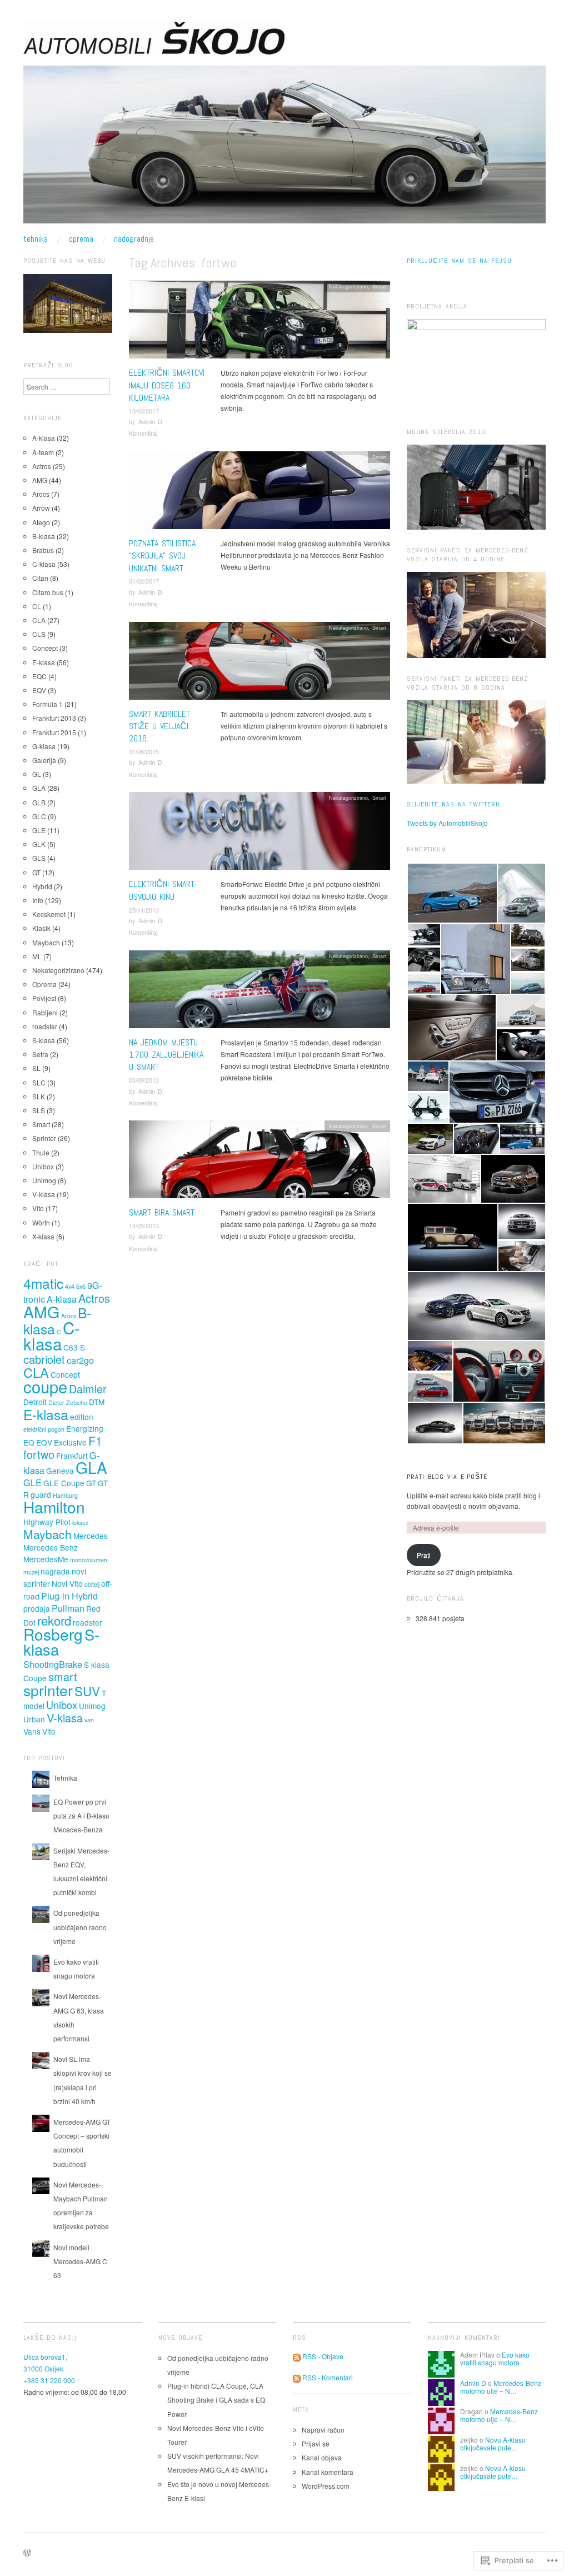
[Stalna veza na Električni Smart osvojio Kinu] (259, 834)
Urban (34, 1719)
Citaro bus (48, 592)
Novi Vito (67, 1583)
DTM (97, 1402)
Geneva (60, 1471)
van (89, 1720)
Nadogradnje (134, 239)
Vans (32, 1731)
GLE (39, 830)
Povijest (44, 998)
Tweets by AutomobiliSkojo (447, 823)
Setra (40, 1054)
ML (37, 956)
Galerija (44, 760)
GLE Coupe (64, 1483)
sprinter (48, 1690)
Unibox (43, 1166)
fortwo (39, 1454)
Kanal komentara (328, 2472)
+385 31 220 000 (49, 2380)
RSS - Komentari (328, 2377)
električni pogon (44, 1429)
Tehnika (36, 239)
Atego (41, 522)
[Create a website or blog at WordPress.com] (27, 2553)
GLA (39, 788)
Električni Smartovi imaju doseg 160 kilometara (167, 385)
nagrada (55, 1571)
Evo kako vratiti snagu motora (495, 2358)
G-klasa (44, 746)
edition (82, 1417)
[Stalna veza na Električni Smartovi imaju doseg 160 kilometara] (259, 323)
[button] (452, 893)
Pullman (68, 1608)
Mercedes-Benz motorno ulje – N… (501, 2387)
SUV (87, 1691)
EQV (39, 690)
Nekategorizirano (348, 286)
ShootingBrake (53, 1664)
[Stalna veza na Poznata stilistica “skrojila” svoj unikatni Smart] (259, 493)
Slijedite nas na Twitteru (453, 804)
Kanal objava (322, 2457)
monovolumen (89, 1560)
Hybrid (42, 886)
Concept (45, 648)
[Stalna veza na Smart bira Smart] (259, 1162)
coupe (45, 1386)
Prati (424, 1555)
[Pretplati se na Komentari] (297, 2377)
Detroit (35, 1402)
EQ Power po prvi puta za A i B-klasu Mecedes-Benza (81, 1815)
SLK (39, 1096)
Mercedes (91, 1536)
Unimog (44, 1180)
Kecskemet (49, 914)
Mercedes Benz (51, 1547)
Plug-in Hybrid (69, 1596)
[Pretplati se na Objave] (297, 2356)
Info (38, 900)
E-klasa (44, 662)
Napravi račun (323, 2430)
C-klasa (44, 564)
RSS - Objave (323, 2356)
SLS (39, 1110)
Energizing (85, 1428)
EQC (39, 676)
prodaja (37, 1608)
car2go (80, 1360)
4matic (43, 1283)
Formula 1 (48, 704)
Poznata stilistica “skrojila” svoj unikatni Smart (162, 556)
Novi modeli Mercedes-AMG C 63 (80, 2261)
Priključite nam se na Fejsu (459, 261)
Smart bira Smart (162, 1212)
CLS (39, 634)
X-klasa (43, 1236)
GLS (39, 858)
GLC (39, 816)
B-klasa (44, 536)
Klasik (41, 928)
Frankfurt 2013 (54, 718)
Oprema (81, 239)
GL (37, 774)
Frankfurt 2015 (54, 732)
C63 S (74, 1347)
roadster (45, 1026)
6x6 (81, 1286)
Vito (38, 1208)
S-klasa (44, 1040)
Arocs (41, 494)
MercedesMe (46, 1559)
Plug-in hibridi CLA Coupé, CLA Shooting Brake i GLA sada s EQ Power (216, 2400)
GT (36, 872)
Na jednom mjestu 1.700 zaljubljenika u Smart (166, 1055)
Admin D (150, 421)
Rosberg (53, 1634)
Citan (40, 578)
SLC (39, 1082)
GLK (39, 844)
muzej (31, 1572)
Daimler (88, 1389)
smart (63, 1676)
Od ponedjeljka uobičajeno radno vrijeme (80, 1927)
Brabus (43, 550)
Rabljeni (45, 1012)
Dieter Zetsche (68, 1402)
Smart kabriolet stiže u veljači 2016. (159, 726)
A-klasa (44, 438)
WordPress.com (326, 2486)
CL (37, 606)
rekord (54, 1620)
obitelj (92, 1584)
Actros (42, 466)
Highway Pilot (47, 1522)
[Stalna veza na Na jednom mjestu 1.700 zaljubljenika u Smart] (259, 992)
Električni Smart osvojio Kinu (162, 890)
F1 (95, 1441)
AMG (40, 480)
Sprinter (44, 1138)
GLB (39, 802)
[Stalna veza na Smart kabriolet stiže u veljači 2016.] (259, 663)
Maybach (46, 942)
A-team (43, 452)
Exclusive (70, 1442)
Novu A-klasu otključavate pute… (493, 2443)
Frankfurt (72, 1456)
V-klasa (44, 1194)
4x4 (70, 1286)
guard (41, 1494)
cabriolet (44, 1359)
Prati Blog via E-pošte (447, 1477)
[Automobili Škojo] (284, 149)
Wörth (41, 1222)
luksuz (80, 1523)
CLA (39, 620)
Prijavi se (316, 2443)
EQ (29, 1442)
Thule (41, 1152)
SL (36, 1068)
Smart (379, 286)
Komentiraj (143, 433)
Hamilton (54, 1507)
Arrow (41, 508)
